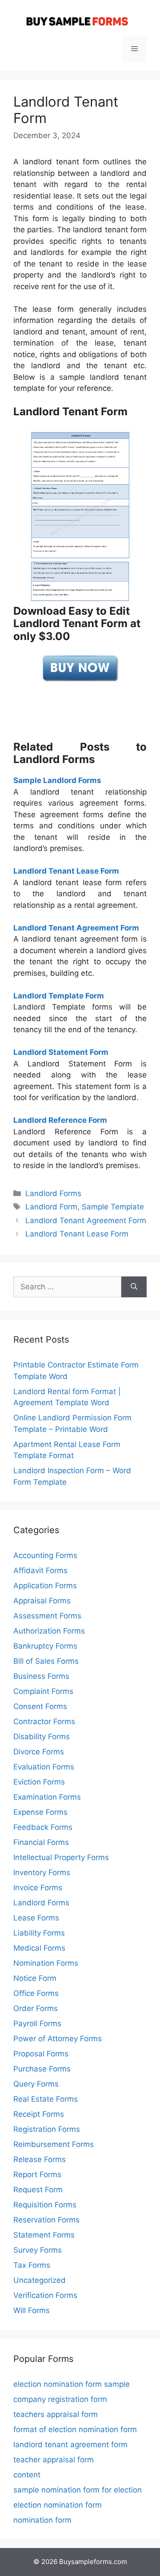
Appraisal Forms (42, 1601)
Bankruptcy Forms (45, 1646)
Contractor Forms (44, 1721)
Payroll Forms (37, 2023)
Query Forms (36, 2084)
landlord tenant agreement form (70, 2445)
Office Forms (36, 1993)
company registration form (60, 2399)
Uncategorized (40, 2280)
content (27, 2475)
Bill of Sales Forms (46, 1661)
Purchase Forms (42, 2069)
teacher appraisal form (54, 2460)
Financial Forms (41, 1842)
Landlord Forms (53, 1193)
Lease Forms (36, 1918)
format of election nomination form (75, 2429)
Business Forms (41, 1676)
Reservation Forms (46, 2220)
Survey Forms (38, 2250)
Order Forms (36, 2008)
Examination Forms (47, 1797)
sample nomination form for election (78, 2490)
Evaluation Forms (44, 1767)
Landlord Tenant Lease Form (77, 1234)
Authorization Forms (49, 1631)
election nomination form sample (72, 2384)
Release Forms (40, 2159)
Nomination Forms (46, 1963)
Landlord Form (51, 1207)
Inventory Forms (42, 1872)
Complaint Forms (43, 1691)
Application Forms (45, 1586)
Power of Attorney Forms (58, 2039)
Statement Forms (44, 2235)
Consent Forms (40, 1706)
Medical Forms (39, 1948)
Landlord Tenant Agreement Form (86, 1220)
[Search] (134, 1287)
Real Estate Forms (46, 2099)
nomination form (42, 2520)
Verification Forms (45, 2295)
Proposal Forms (41, 2054)
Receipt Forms (39, 2114)
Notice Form (35, 1978)
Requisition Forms (45, 2205)
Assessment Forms (47, 1616)
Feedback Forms (43, 1827)
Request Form (38, 2190)
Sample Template (113, 1207)
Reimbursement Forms (54, 2144)
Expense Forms (40, 1812)
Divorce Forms (39, 1752)
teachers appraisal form (56, 2414)
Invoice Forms (38, 1888)
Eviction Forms (39, 1782)
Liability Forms (39, 1933)
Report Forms (37, 2174)
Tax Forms (32, 2265)
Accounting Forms (45, 1555)
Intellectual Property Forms (61, 1857)
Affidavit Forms (40, 1570)
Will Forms (32, 2310)
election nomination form (58, 2505)
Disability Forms (42, 1737)
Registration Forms (47, 2129)
